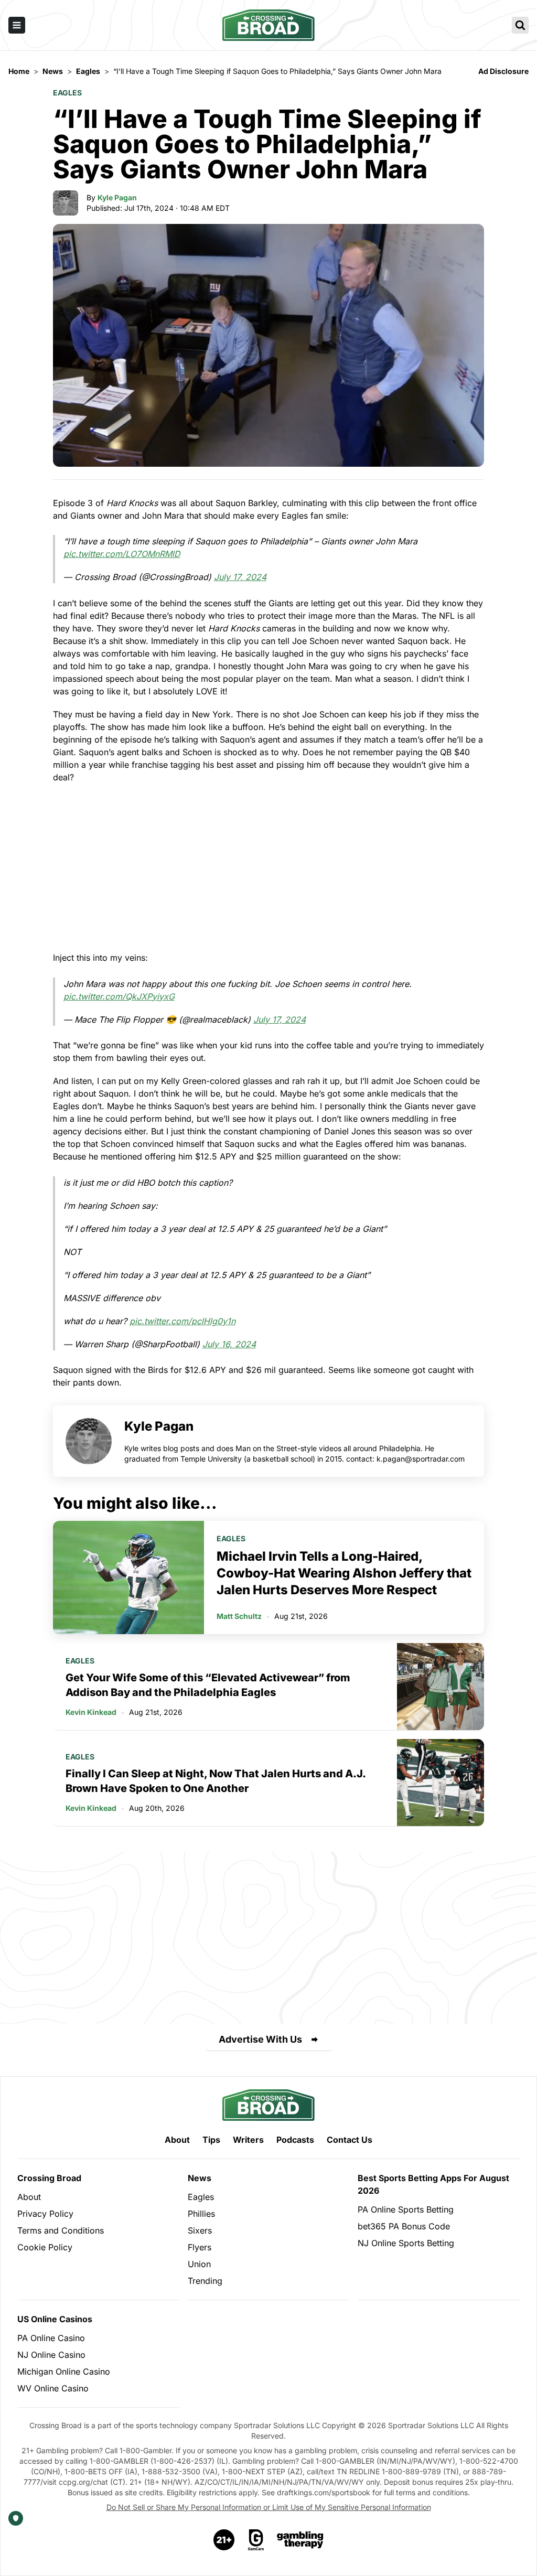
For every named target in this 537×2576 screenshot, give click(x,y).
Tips (211, 2140)
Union (199, 2264)
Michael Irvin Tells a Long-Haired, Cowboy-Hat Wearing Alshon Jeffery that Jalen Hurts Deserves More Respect (344, 1573)
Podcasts (295, 2140)
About (177, 2140)
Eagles (67, 93)
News (200, 2178)
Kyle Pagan (117, 197)
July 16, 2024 (229, 1344)
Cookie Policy (45, 2247)
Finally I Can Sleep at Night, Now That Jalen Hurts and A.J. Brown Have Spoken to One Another (216, 1781)
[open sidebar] (17, 25)
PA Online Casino (51, 2338)
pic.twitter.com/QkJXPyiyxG (119, 996)
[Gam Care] (256, 2540)
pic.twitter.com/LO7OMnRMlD (122, 554)
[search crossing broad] (520, 25)
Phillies (201, 2214)
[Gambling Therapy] (300, 2540)
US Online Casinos (55, 2319)
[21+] (224, 2540)
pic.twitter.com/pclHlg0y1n (182, 1321)
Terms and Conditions (61, 2230)
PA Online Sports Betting (406, 2209)
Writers (248, 2140)
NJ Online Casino (51, 2355)
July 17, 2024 (240, 577)
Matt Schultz (239, 1616)
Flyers (200, 2247)
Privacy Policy (45, 2214)
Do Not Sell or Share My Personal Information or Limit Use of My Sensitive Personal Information (269, 2507)
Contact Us (350, 2140)
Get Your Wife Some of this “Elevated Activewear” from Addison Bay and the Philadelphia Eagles (208, 1685)
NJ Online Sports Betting (406, 2243)
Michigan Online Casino (64, 2371)
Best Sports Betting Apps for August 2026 (433, 2184)
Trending (205, 2281)
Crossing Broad (49, 2178)
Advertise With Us (260, 2039)
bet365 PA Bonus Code (404, 2226)
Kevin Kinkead (91, 1712)
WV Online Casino (53, 2388)
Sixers (200, 2230)
